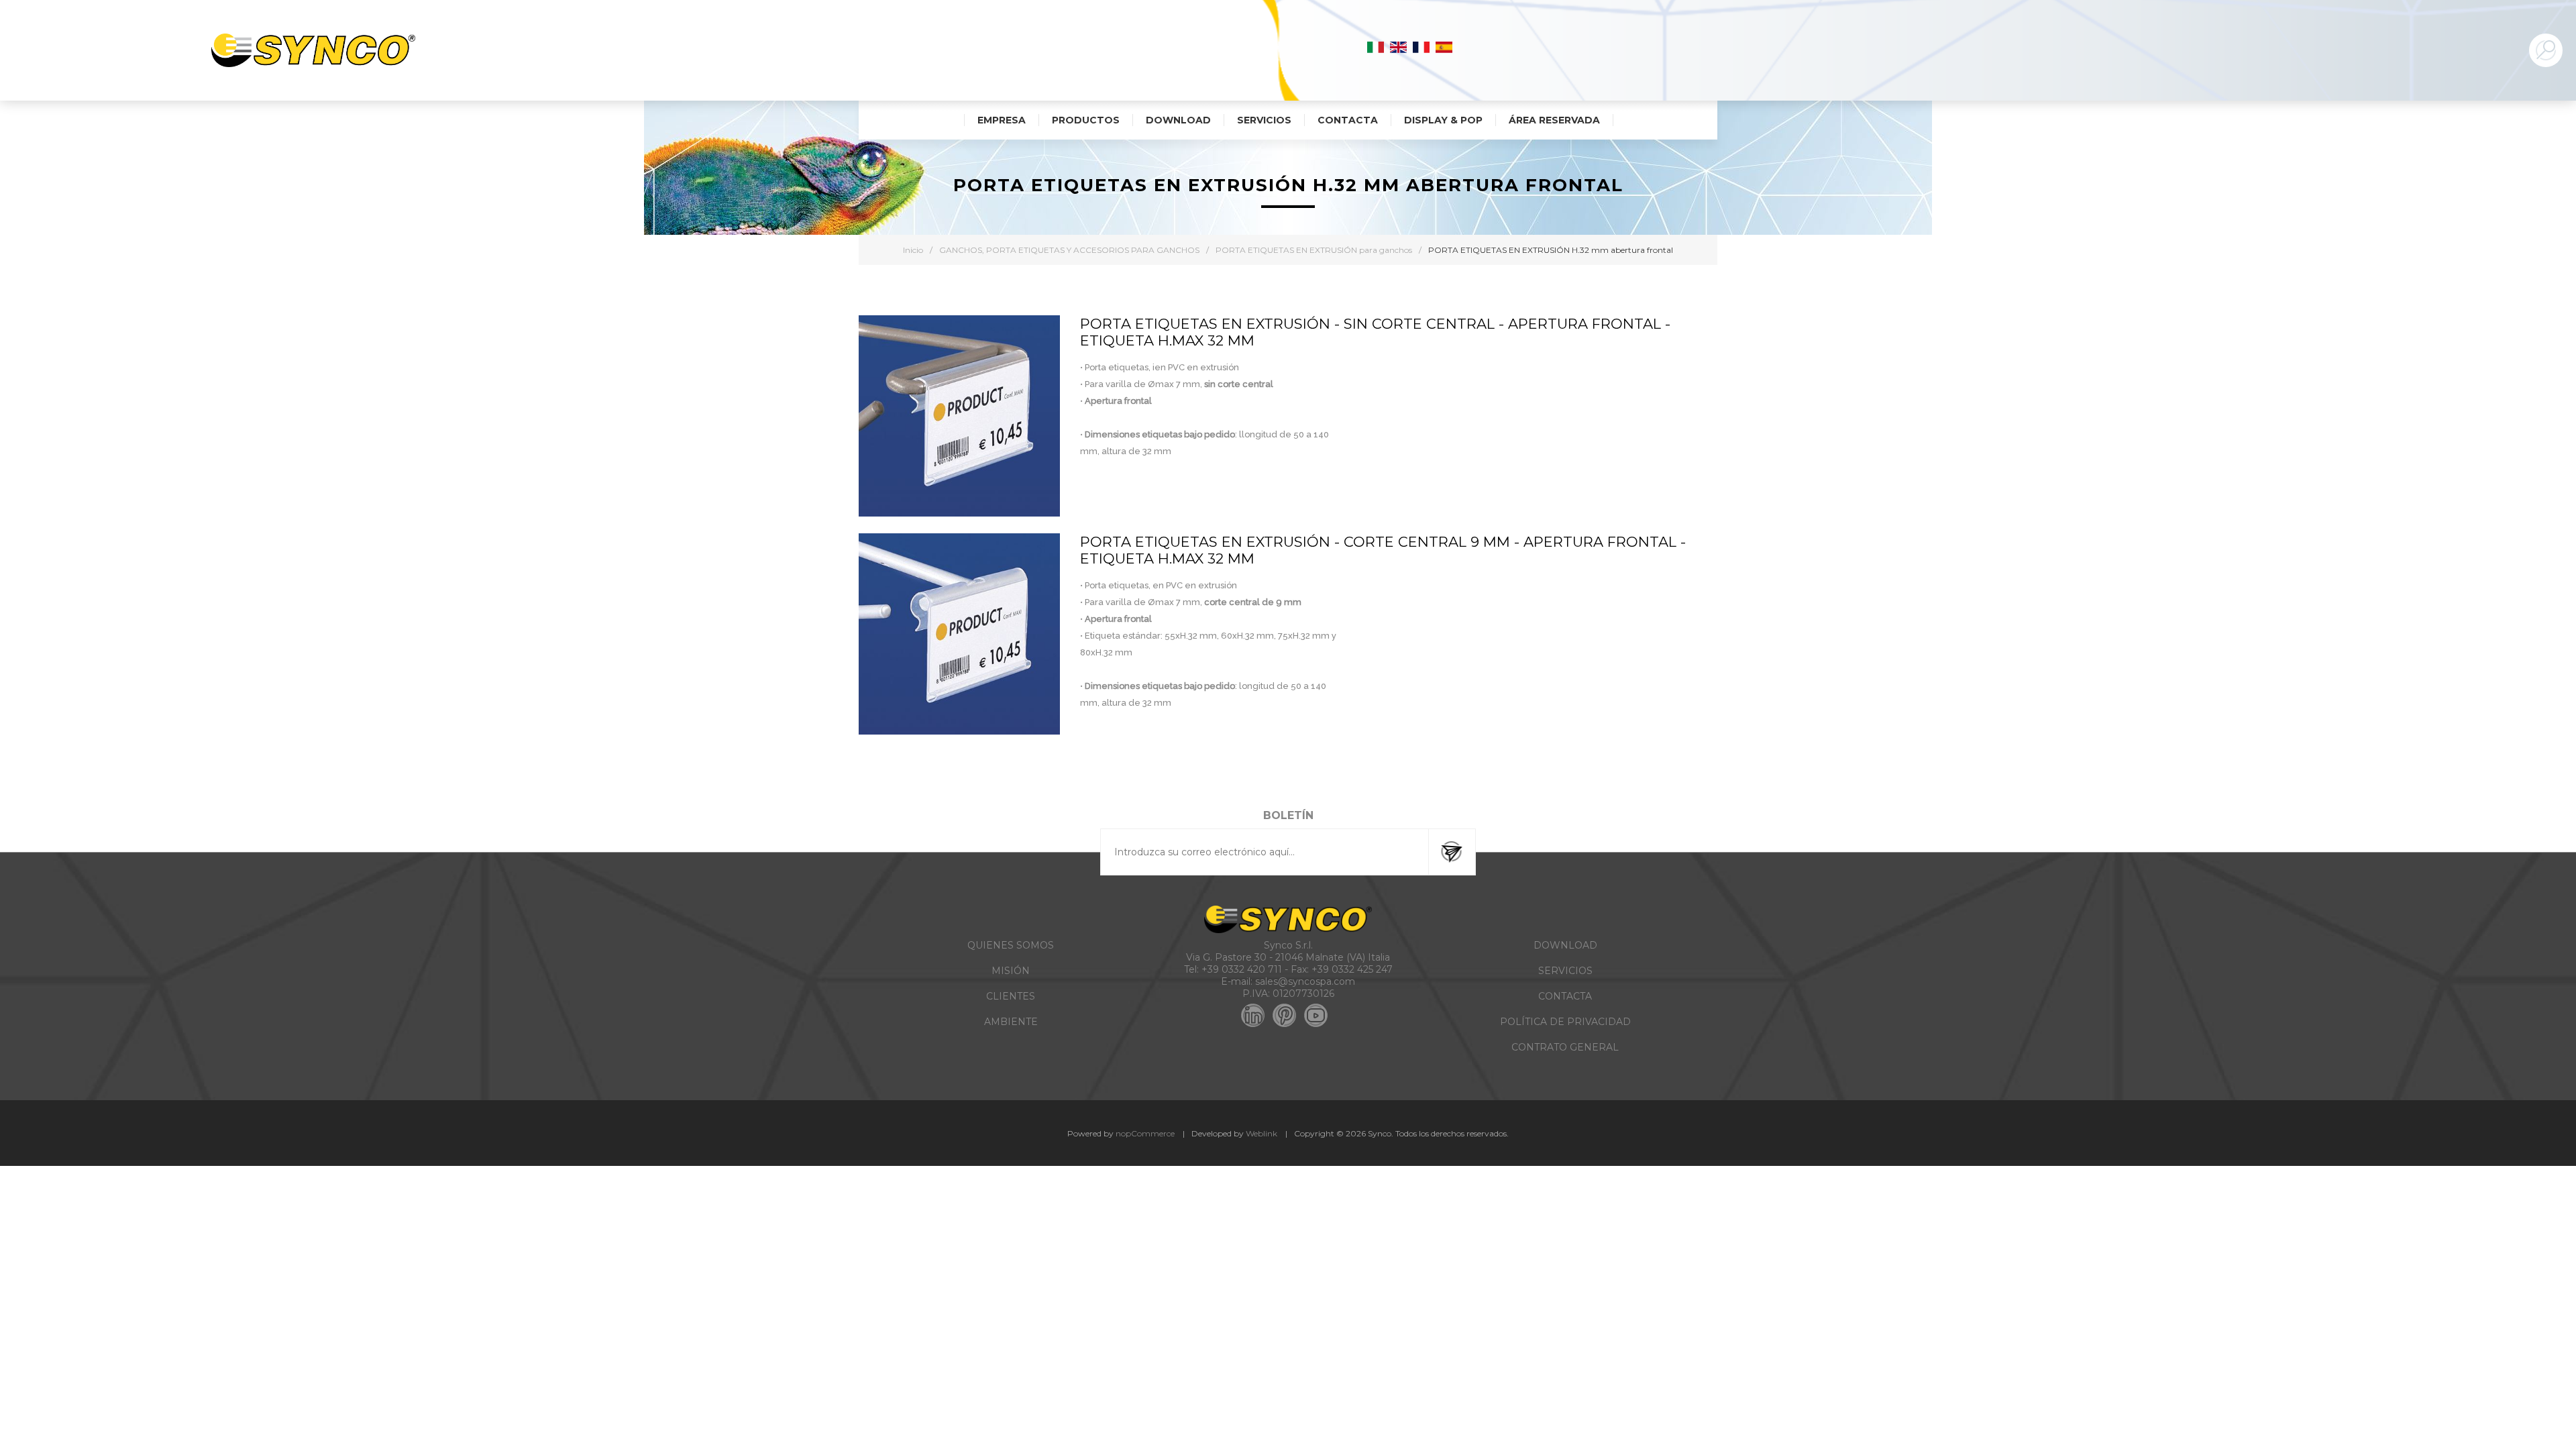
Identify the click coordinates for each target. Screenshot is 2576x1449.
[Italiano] (1376, 47)
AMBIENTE (1011, 1022)
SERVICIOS (1565, 971)
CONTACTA (1565, 996)
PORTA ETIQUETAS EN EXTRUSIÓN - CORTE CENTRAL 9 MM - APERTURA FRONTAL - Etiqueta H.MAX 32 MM (1383, 550)
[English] (1399, 47)
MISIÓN (1011, 971)
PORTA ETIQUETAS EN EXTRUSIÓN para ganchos (1314, 250)
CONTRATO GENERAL (1565, 1047)
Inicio (913, 250)
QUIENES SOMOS (1011, 945)
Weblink (1262, 1133)
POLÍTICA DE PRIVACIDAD (1565, 1022)
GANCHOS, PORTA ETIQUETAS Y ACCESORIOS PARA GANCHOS (1069, 250)
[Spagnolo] (1444, 47)
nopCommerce (1145, 1133)
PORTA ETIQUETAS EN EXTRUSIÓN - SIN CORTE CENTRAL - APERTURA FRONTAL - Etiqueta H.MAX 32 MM (1375, 332)
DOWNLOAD (1565, 945)
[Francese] (1421, 47)
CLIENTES (1011, 996)
